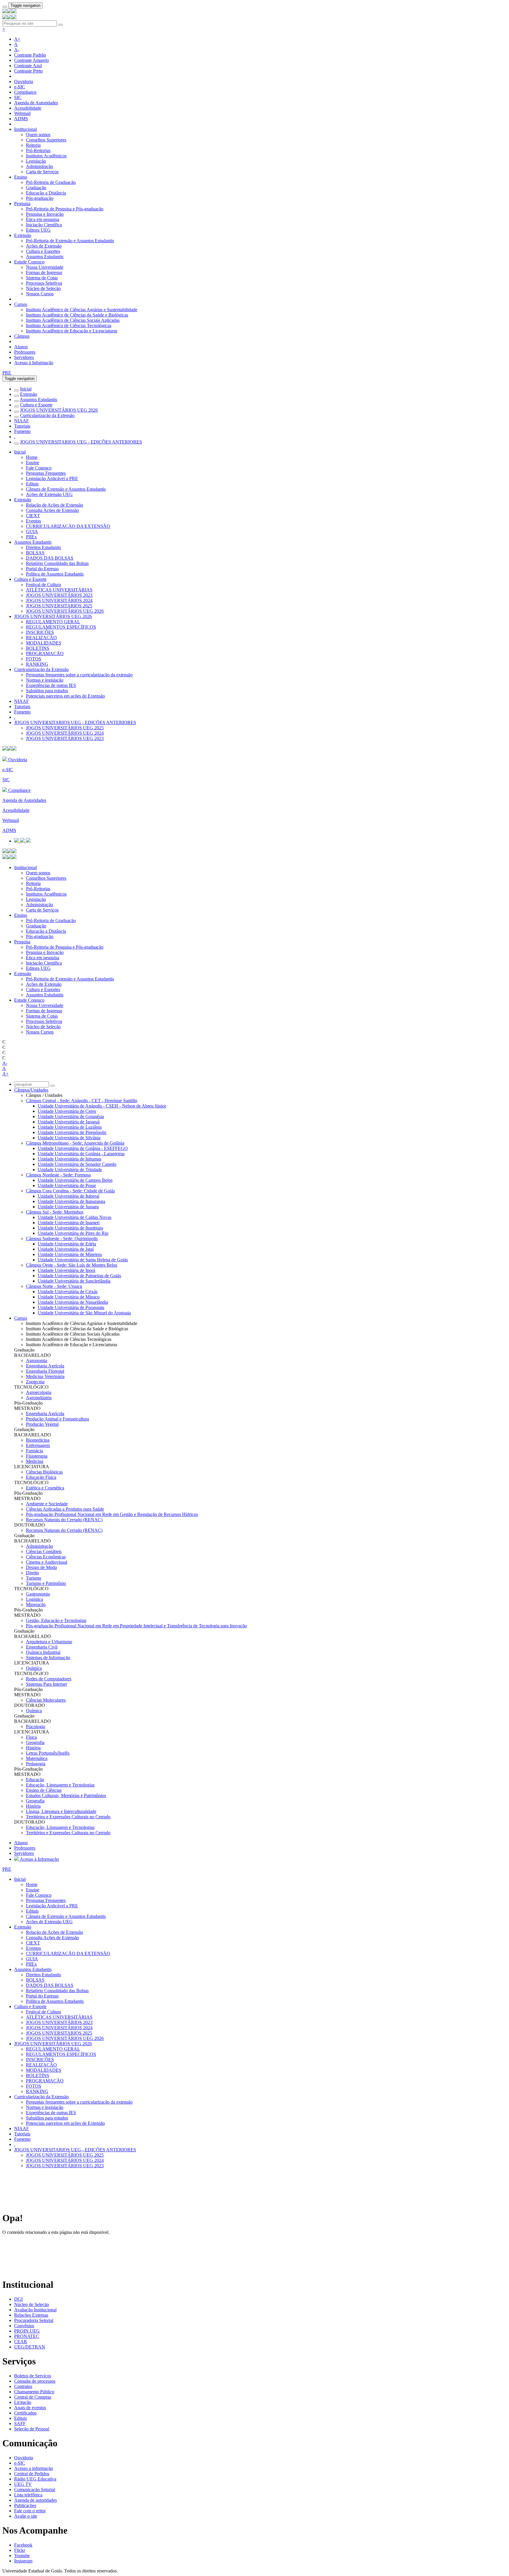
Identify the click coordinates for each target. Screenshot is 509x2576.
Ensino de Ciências (44, 1790)
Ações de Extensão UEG (49, 494)
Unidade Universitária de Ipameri (69, 1223)
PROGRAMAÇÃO (45, 654)
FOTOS (34, 659)
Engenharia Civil (42, 1647)
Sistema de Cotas (42, 278)
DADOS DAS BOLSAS (50, 558)
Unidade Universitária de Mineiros (70, 1254)
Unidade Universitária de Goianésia (71, 1116)
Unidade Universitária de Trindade (70, 1170)
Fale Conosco (39, 468)
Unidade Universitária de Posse (67, 1185)
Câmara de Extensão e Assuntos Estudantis (66, 489)
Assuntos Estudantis (45, 257)
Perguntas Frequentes (46, 473)
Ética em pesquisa (43, 219)
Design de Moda (41, 1567)
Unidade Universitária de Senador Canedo (77, 1164)
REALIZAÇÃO (41, 638)
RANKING (37, 664)
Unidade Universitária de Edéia (67, 1244)
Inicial (26, 389)
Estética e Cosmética (45, 1488)
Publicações (25, 2505)
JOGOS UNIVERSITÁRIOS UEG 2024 (65, 733)
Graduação (36, 188)
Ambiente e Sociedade (47, 1504)
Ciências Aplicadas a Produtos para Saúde (65, 1509)
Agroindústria (39, 1398)
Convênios (24, 2326)
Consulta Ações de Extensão (52, 510)
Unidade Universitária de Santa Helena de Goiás (83, 1260)
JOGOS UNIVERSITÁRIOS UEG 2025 (65, 728)
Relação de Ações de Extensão (54, 505)
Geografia (35, 1742)
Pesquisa (22, 203)
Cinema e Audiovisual (47, 1562)
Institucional (25, 129)
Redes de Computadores (49, 1679)
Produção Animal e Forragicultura (57, 1419)
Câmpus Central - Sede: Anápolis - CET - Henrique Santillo (82, 1101)
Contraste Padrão (30, 55)
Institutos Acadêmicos (46, 156)
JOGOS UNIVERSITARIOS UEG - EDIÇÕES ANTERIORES (81, 442)
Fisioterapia (37, 1456)
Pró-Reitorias (38, 150)
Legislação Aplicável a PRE (52, 478)
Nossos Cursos (40, 294)
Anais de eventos (30, 2408)
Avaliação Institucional (35, 2310)
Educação (35, 1780)
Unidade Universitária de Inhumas (70, 1159)
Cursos (21, 304)
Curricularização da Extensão (47, 415)
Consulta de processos (35, 2381)
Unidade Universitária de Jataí (66, 1249)
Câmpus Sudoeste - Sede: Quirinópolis (62, 1238)
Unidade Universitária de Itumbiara (70, 1228)
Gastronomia (38, 1594)
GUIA (32, 531)
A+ (17, 39)
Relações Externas (31, 2315)
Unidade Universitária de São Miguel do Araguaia (84, 1313)
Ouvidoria (24, 81)
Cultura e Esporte (36, 405)
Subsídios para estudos (47, 691)
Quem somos (38, 135)
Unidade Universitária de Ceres (67, 1111)
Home (32, 457)
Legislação (36, 161)
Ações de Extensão (44, 246)
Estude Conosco (29, 262)
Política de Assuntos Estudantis (55, 574)
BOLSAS (35, 553)
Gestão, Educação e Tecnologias (56, 1620)
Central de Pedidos (32, 2474)
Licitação (23, 2402)
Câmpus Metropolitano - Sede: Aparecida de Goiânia (75, 1143)
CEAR (21, 2342)
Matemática (37, 1758)
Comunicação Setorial (35, 2490)
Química (34, 1668)
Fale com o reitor (30, 2511)
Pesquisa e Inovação (45, 214)
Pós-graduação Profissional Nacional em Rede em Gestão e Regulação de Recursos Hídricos (112, 1514)
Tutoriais (22, 426)
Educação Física (41, 1477)
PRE (7, 373)
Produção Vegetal (42, 1424)
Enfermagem (38, 1445)
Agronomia (37, 1360)
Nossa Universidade (45, 267)
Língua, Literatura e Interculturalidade (61, 1811)
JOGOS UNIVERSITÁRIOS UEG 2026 (59, 410)
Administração (39, 166)
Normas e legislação (45, 680)
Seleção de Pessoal (32, 2429)
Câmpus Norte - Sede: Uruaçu (54, 1286)
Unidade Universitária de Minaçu (69, 1297)
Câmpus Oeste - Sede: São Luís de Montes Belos (72, 1265)
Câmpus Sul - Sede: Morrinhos (55, 1212)
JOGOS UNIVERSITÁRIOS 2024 (59, 600)
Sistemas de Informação (48, 1658)
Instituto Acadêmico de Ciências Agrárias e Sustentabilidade (82, 310)
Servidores (24, 357)
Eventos (33, 521)
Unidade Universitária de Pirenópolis (72, 1132)
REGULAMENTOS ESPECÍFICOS (61, 627)
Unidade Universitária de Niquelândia (73, 1302)
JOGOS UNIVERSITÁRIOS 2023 (59, 595)
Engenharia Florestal (45, 1371)
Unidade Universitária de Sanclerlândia (74, 1281)
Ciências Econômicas (46, 1557)
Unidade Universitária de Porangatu (71, 1307)
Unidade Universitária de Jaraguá (69, 1122)
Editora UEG (38, 230)
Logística (34, 1599)
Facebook (23, 2545)
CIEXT (33, 516)
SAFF (20, 2423)
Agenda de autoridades (35, 2500)
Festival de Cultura (43, 585)
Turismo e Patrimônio (46, 1583)
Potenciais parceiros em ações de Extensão (65, 696)
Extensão (23, 235)
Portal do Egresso (42, 569)
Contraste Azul (28, 66)
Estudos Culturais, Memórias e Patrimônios (66, 1795)
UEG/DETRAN (30, 2347)
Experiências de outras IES (51, 685)
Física (31, 1737)
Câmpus (22, 336)
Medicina (35, 1461)
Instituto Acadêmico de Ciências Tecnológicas (69, 325)
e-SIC (20, 87)
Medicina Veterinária (45, 1376)
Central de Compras (33, 2397)
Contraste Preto (28, 71)
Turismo (34, 1578)
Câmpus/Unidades (31, 1090)
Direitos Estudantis (43, 547)
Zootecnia (35, 1382)
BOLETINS (38, 648)
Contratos (23, 2386)
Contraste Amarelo (32, 60)
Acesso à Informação (34, 363)
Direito (32, 1573)
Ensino (21, 177)
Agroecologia (39, 1392)
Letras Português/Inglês (48, 1753)
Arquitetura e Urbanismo (49, 1642)
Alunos (21, 347)
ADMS (21, 119)
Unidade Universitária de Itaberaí (68, 1196)
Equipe (33, 463)
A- (17, 50)
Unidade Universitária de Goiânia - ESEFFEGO (83, 1148)
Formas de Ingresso (44, 272)
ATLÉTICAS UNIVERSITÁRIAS (59, 590)
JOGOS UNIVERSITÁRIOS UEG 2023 (65, 738)
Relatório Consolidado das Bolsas (57, 563)
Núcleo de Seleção (43, 288)
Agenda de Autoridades (36, 103)
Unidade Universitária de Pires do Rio (73, 1233)
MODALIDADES (44, 643)
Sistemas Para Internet (46, 1684)
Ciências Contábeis (44, 1551)
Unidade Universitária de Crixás (68, 1292)
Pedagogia (36, 1764)
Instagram (23, 2561)
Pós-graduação (40, 198)
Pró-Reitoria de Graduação (51, 182)
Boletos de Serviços (33, 2376)
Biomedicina (38, 1440)
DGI (18, 2299)
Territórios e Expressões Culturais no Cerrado (68, 1817)
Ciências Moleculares (46, 1700)
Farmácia (34, 1451)
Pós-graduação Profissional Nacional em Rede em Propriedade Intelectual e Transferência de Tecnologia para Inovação (136, 1626)
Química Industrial (43, 1652)
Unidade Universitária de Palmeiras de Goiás (79, 1276)
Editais (32, 484)
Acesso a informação (34, 2468)
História (33, 1748)
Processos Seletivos (44, 283)
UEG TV (23, 2484)
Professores (25, 352)
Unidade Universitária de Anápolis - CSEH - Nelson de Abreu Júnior (102, 1106)
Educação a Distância (46, 193)
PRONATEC (27, 2336)
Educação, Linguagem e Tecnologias (60, 1785)
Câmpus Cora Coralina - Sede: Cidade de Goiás (70, 1191)
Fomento (22, 431)
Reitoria (33, 145)
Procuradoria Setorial (34, 2320)
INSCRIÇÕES (40, 632)
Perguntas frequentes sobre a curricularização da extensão (79, 675)
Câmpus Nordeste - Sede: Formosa (58, 1175)
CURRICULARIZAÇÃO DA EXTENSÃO (68, 526)
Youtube (22, 2556)
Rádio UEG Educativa (35, 2479)
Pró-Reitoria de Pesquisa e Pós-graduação (65, 209)
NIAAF (22, 421)
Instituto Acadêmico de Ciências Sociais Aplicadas (73, 320)
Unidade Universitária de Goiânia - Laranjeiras (81, 1154)
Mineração (36, 1605)
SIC (18, 97)
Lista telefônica (28, 2495)
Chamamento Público (34, 2392)
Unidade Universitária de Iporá (66, 1270)
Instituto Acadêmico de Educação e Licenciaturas (72, 331)
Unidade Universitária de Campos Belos (75, 1180)
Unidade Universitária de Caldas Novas (75, 1217)
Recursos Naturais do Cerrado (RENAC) (64, 1520)
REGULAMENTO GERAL (53, 622)
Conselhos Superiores (46, 140)
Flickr (20, 2550)
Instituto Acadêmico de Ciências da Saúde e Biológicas (77, 315)
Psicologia (35, 1727)
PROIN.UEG (27, 2331)
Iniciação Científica (44, 225)
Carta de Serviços (42, 172)
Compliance (25, 92)
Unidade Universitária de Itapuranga (71, 1201)
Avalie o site (26, 2516)
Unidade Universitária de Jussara (68, 1207)
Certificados (25, 2413)
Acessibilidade (28, 108)
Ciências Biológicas (44, 1472)
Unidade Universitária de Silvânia (69, 1138)
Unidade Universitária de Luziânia (70, 1127)
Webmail (22, 113)
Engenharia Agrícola (45, 1366)
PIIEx (31, 537)
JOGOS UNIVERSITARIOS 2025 (59, 606)
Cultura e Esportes (43, 251)
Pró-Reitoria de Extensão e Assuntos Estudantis (70, 241)
